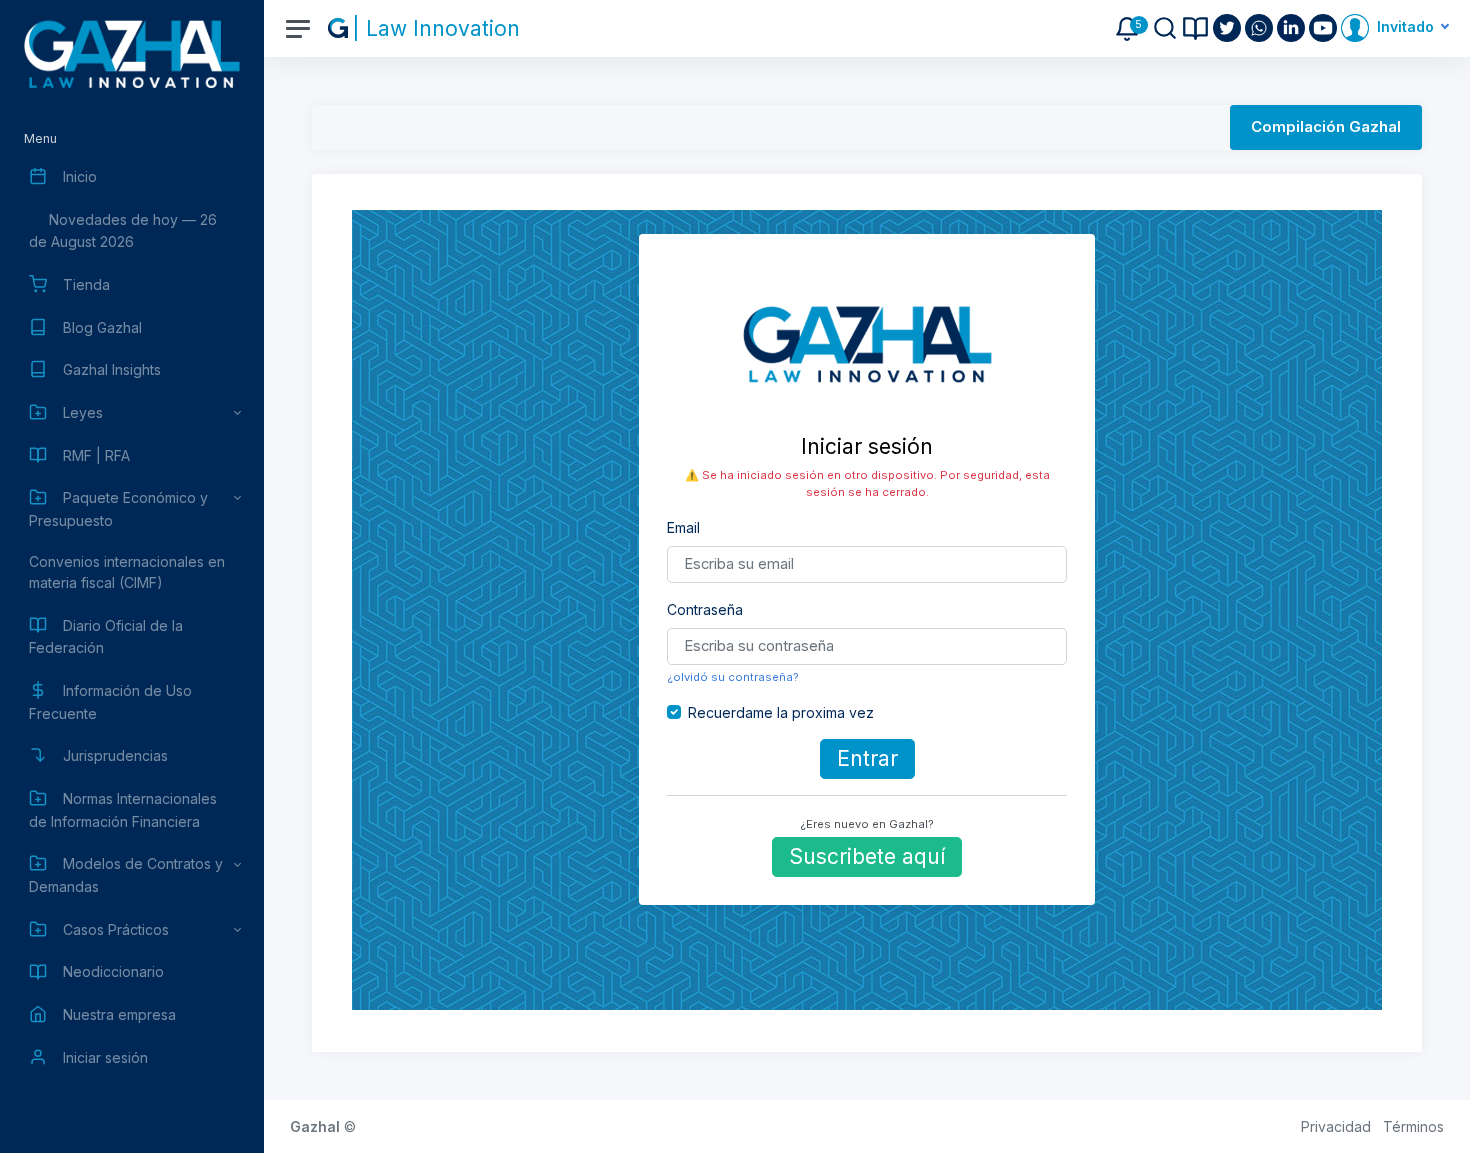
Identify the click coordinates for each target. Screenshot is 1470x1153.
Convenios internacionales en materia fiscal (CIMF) (127, 572)
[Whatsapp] (1261, 28)
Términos (1413, 1126)
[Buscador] (1165, 28)
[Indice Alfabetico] (1195, 28)
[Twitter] (1229, 28)
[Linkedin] (1293, 28)
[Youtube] (1325, 28)
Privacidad (1336, 1126)
